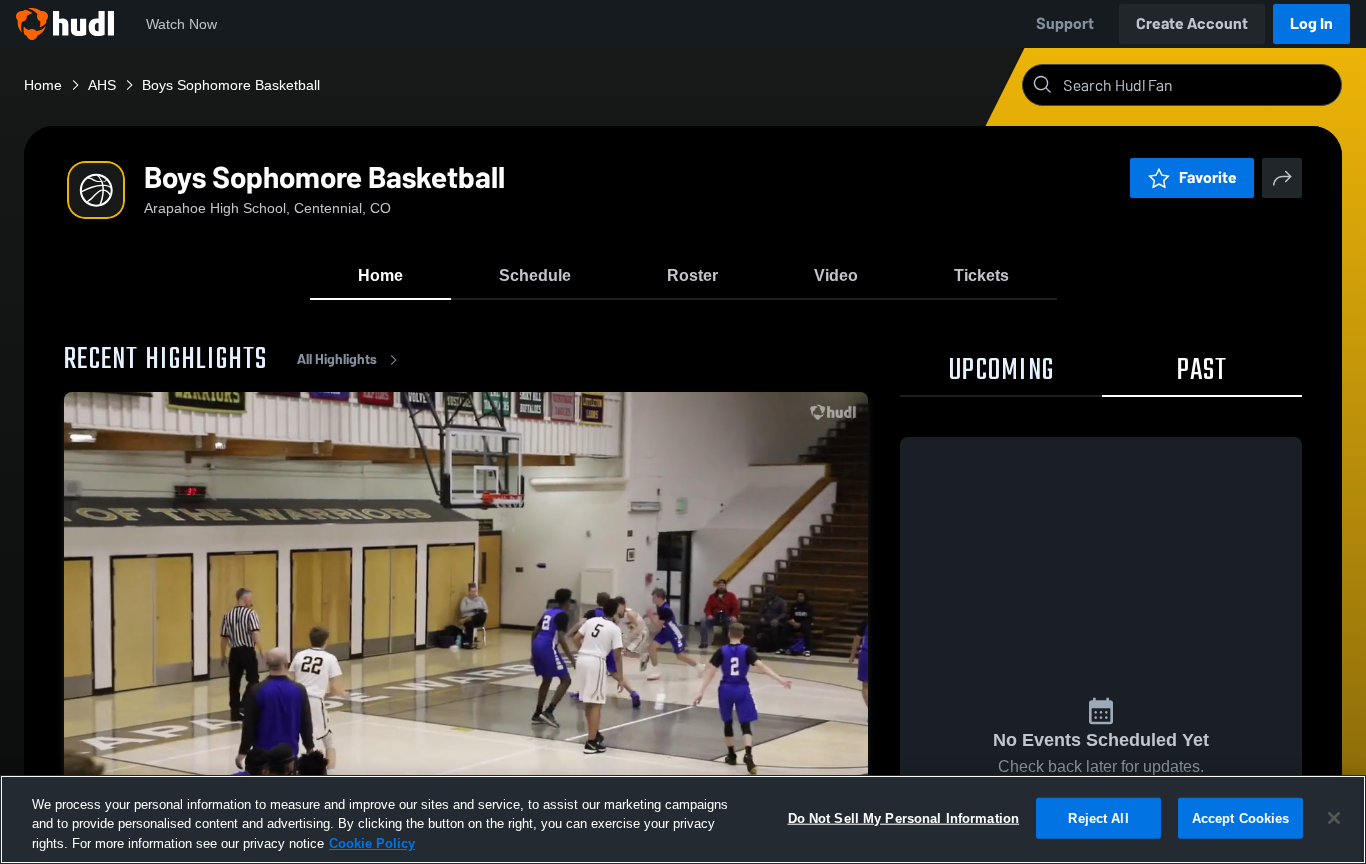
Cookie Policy (372, 843)
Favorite (1208, 177)
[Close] (1334, 818)
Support (1065, 23)
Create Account (1192, 23)
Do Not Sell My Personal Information (904, 817)
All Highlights (337, 359)
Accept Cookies (1241, 817)
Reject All (1098, 817)
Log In (1311, 23)
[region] (683, 819)
